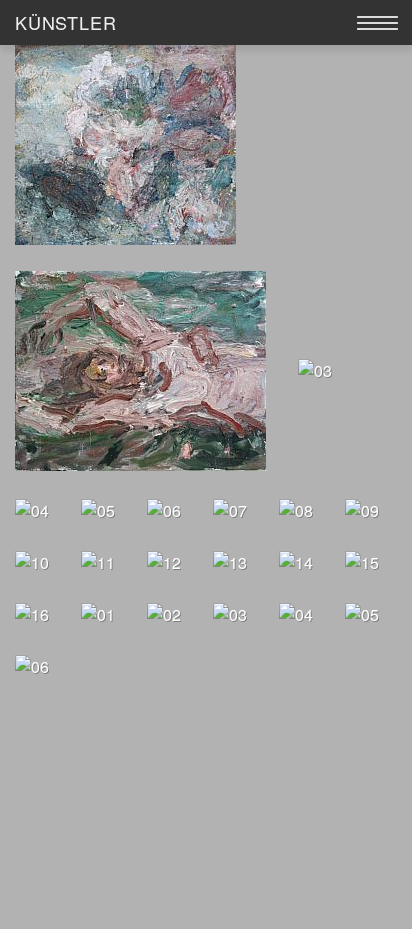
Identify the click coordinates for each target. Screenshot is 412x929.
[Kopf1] (98, 560)
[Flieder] (98, 612)
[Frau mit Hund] (164, 508)
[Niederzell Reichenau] (296, 560)
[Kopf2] (164, 560)
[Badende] (140, 369)
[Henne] (362, 612)
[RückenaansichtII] (32, 612)
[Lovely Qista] (32, 664)
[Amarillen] (125, 143)
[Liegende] (230, 560)
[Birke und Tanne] (315, 369)
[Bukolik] (32, 508)
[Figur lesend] (98, 508)
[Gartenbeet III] (230, 508)
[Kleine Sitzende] (32, 560)
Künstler (65, 22)
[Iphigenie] (362, 508)
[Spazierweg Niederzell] (230, 612)
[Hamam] (296, 612)
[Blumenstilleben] (164, 612)
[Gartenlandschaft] (296, 508)
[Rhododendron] (362, 560)
